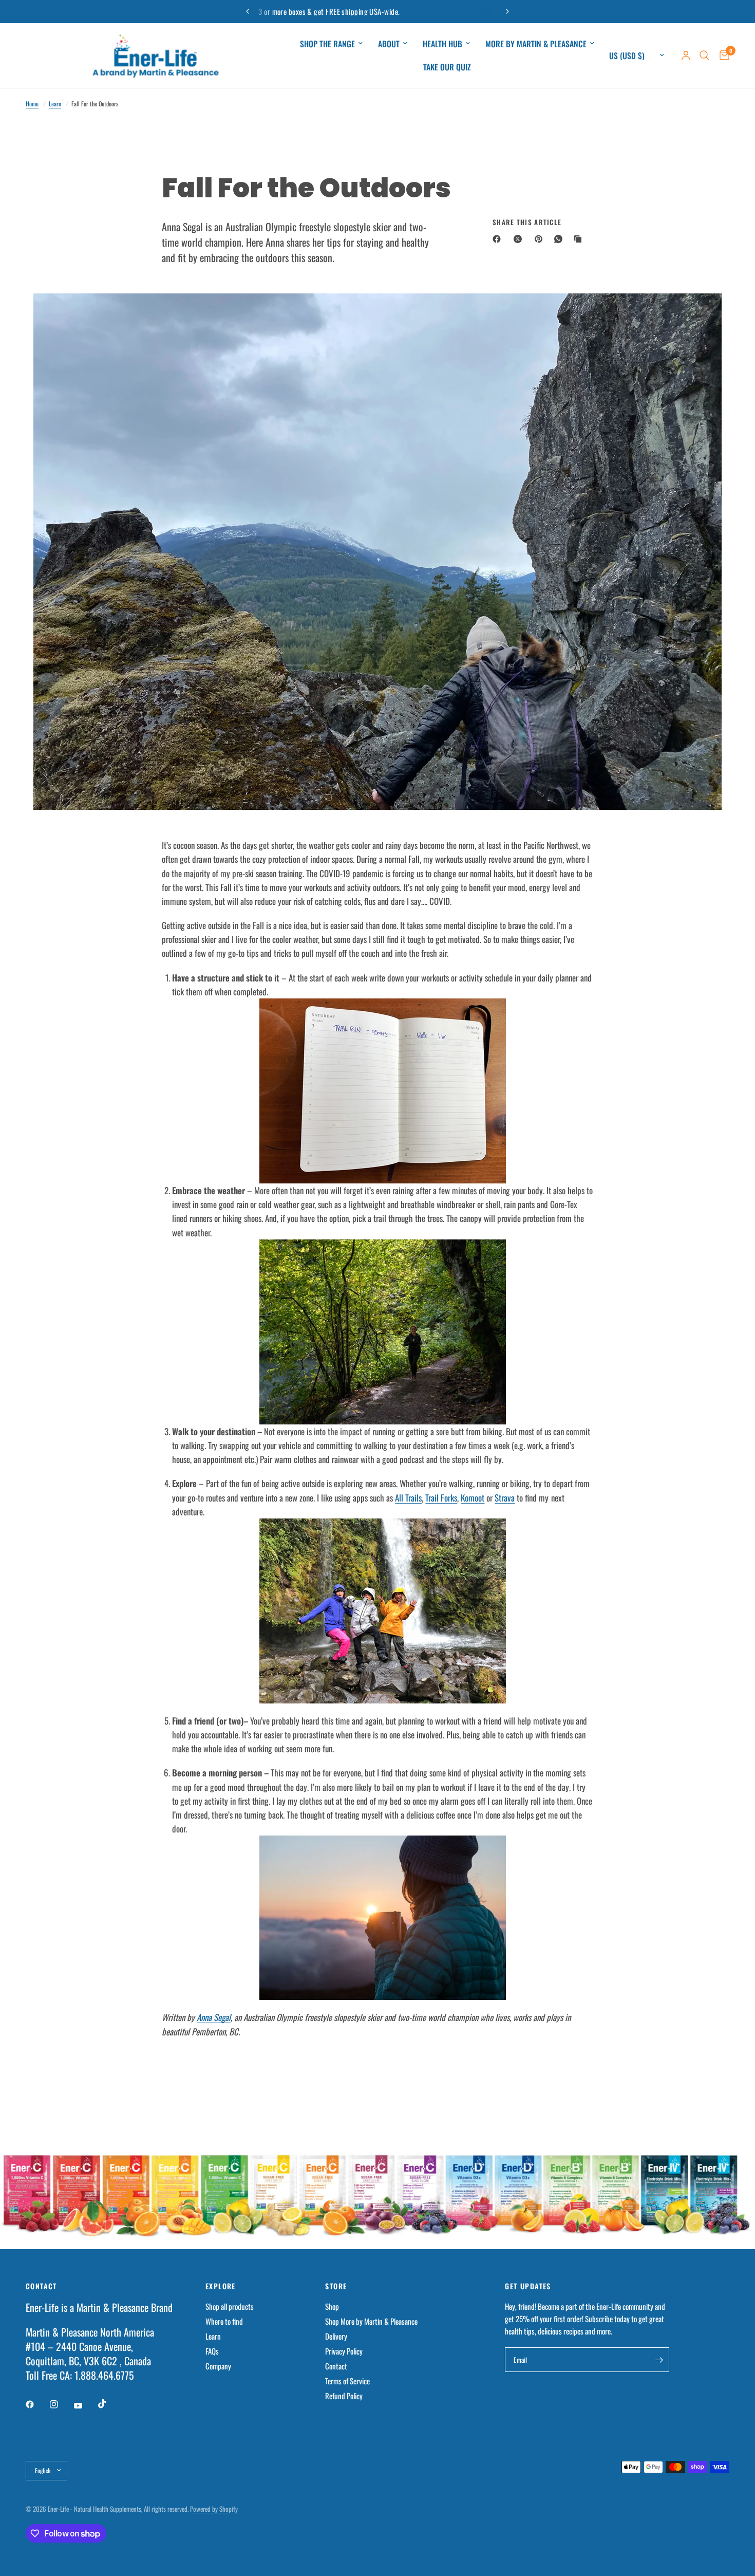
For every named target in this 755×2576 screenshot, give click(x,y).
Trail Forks (441, 1498)
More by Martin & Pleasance (536, 44)
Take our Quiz (447, 67)
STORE (336, 2286)
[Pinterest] (541, 239)
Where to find (224, 2321)
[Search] (704, 55)
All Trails (408, 1498)
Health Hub (442, 44)
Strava (505, 1498)
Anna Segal (214, 2017)
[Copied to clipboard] (580, 239)
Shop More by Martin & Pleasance (371, 2321)
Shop (332, 2306)
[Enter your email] (659, 2360)
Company (218, 2366)
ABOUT (389, 44)
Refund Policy (344, 2396)
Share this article (527, 222)
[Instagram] (61, 2404)
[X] (520, 239)
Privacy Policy (344, 2351)
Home (32, 104)
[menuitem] (331, 44)
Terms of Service (347, 2381)
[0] (722, 55)
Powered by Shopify (214, 2509)
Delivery (336, 2336)
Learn (55, 104)
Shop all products (230, 2306)
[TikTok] (109, 2404)
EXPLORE (221, 2286)
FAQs (212, 2351)
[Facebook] (499, 239)
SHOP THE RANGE (327, 44)
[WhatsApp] (560, 239)
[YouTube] (85, 2406)
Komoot (473, 1498)
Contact (336, 2366)
